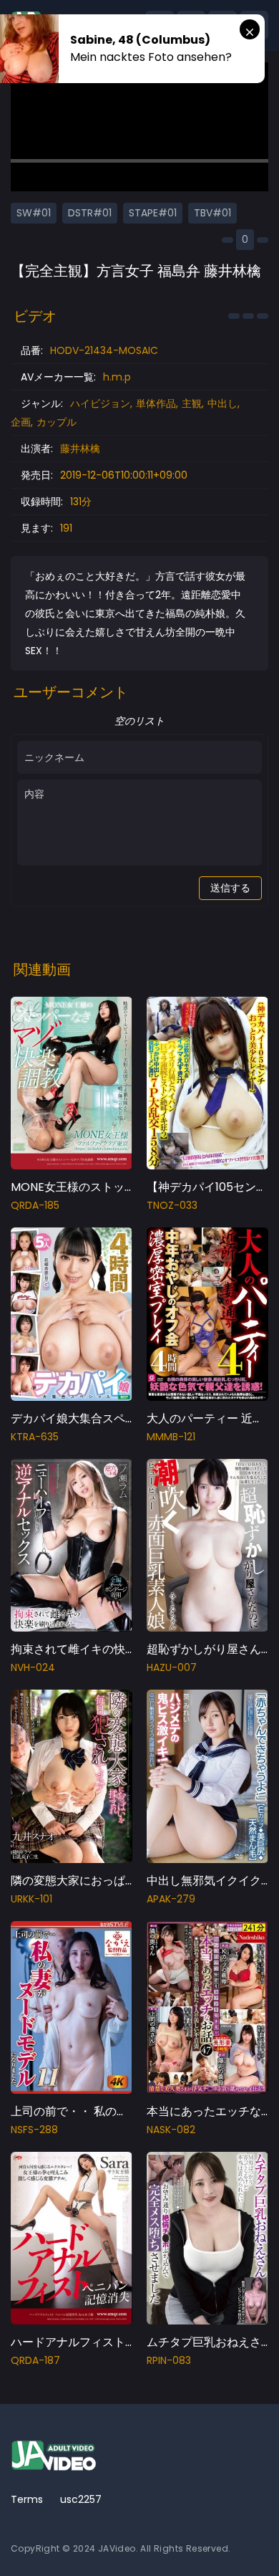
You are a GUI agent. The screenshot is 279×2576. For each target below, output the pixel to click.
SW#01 (34, 213)
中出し (222, 403)
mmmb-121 (171, 1437)
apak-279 (171, 1899)
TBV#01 (212, 213)
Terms (27, 2499)
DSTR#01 (90, 213)
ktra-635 (35, 1437)
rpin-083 (169, 2360)
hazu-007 (172, 1667)
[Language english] (254, 2540)
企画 (21, 422)
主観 (192, 403)
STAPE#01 (153, 213)
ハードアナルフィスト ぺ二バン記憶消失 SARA (131, 2342)
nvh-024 (33, 1667)
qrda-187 (35, 2360)
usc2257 (81, 2499)
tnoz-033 (172, 1205)
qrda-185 (35, 1205)
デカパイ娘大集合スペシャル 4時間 (102, 1418)
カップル (57, 422)
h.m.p (117, 377)
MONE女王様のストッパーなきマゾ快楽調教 (125, 1187)
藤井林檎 (80, 449)
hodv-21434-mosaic (104, 350)
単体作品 (156, 403)
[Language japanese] (231, 2540)
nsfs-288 (34, 2130)
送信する (230, 888)
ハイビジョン (100, 403)
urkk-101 (31, 1899)
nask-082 (171, 2130)
